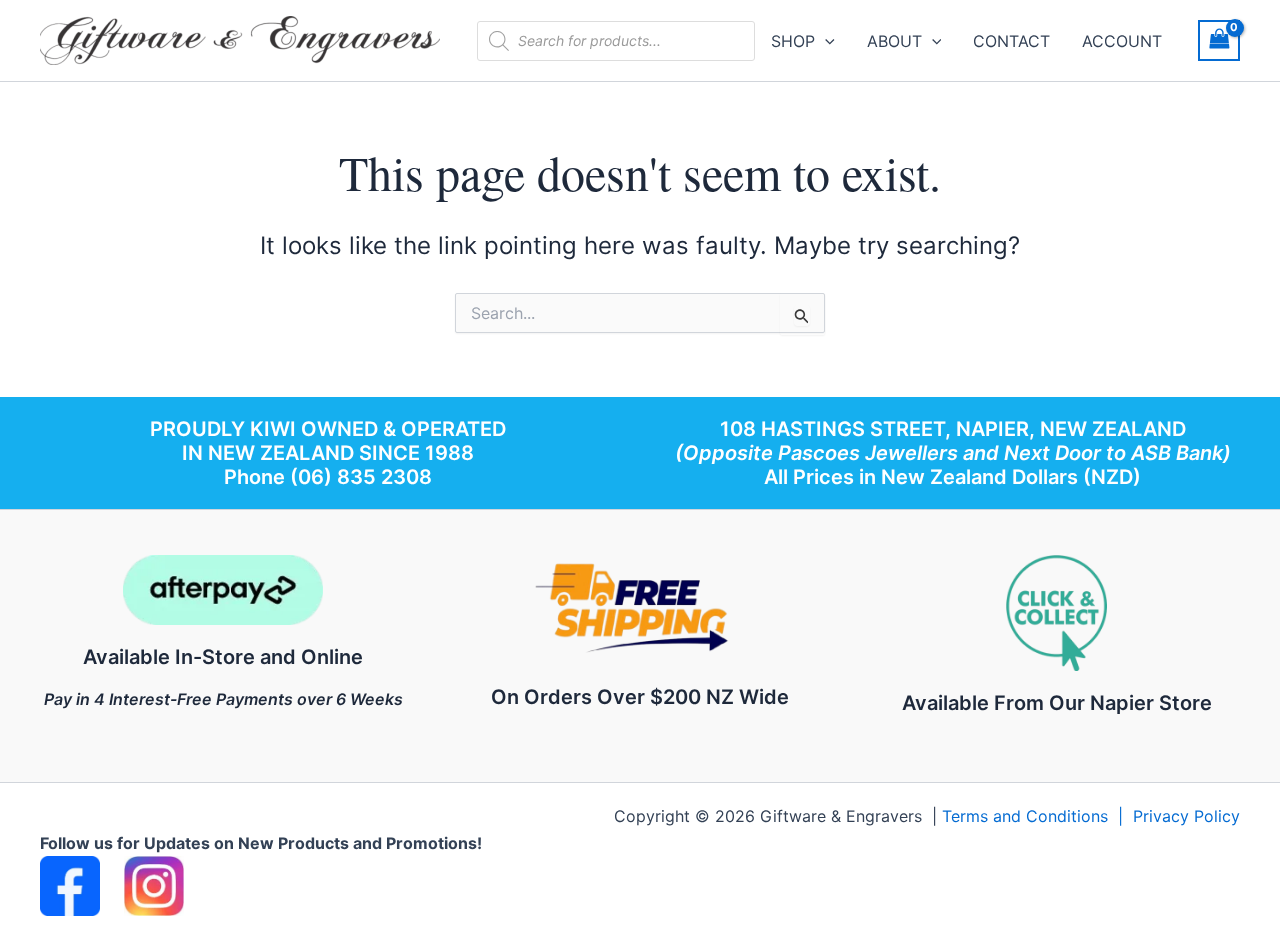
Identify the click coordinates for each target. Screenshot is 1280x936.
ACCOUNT (1122, 41)
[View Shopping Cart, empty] (1219, 40)
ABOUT (894, 41)
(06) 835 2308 (361, 477)
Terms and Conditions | (1037, 816)
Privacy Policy (1186, 816)
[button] (825, 41)
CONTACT (1011, 41)
